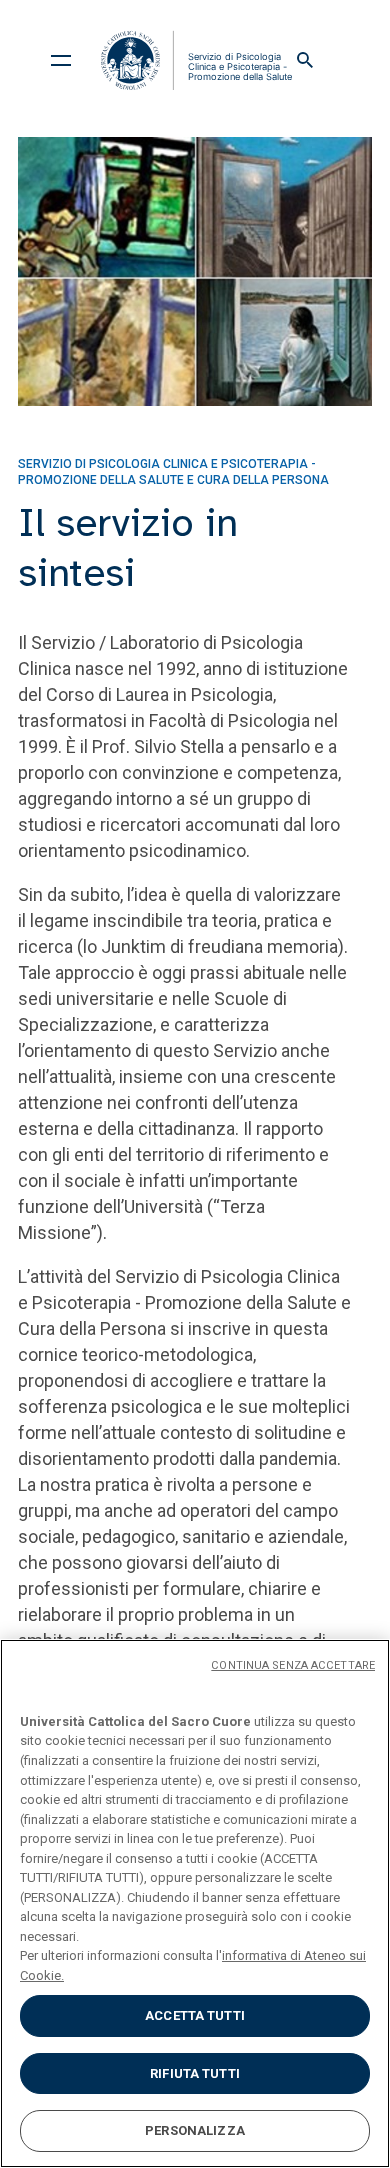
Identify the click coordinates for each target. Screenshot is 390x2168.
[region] (195, 1903)
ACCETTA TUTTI (195, 2015)
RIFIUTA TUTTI (195, 2073)
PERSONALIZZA (195, 2130)
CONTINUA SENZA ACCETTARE (293, 1665)
